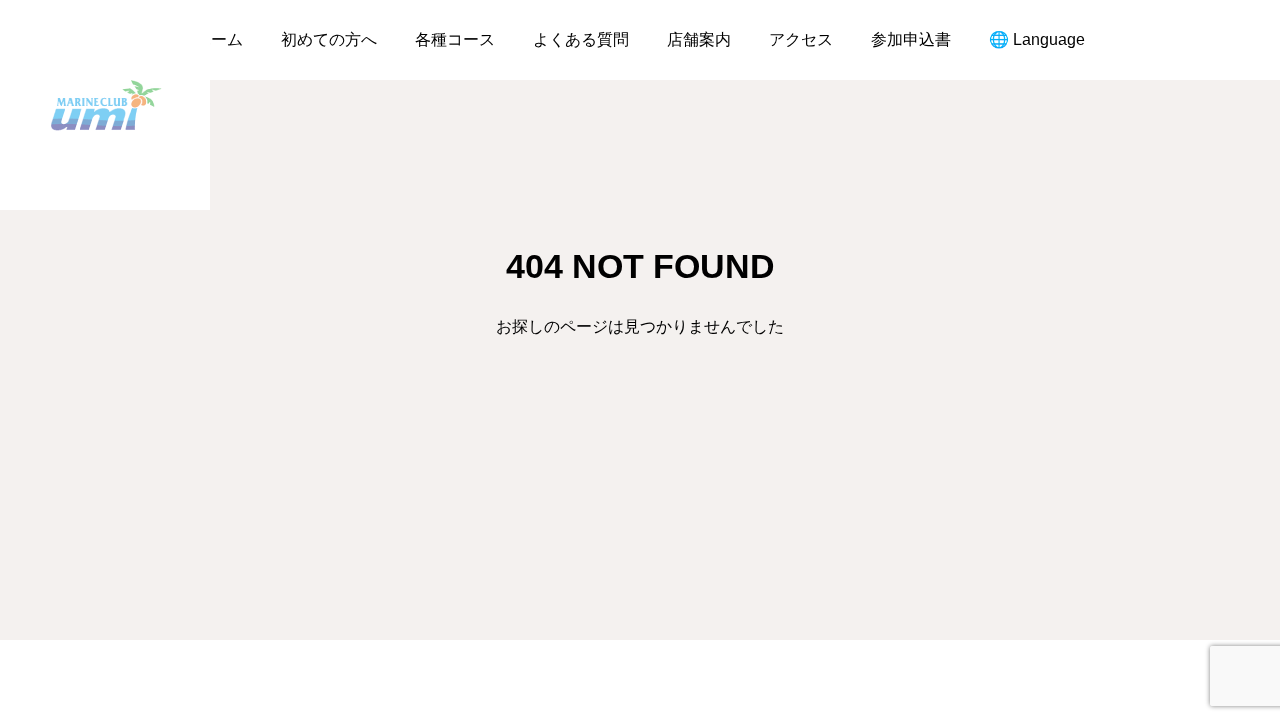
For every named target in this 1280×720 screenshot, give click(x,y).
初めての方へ (329, 39)
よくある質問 (581, 39)
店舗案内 (699, 39)
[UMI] (105, 105)
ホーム (219, 39)
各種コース (455, 39)
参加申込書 (911, 39)
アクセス (801, 39)
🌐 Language (1037, 39)
